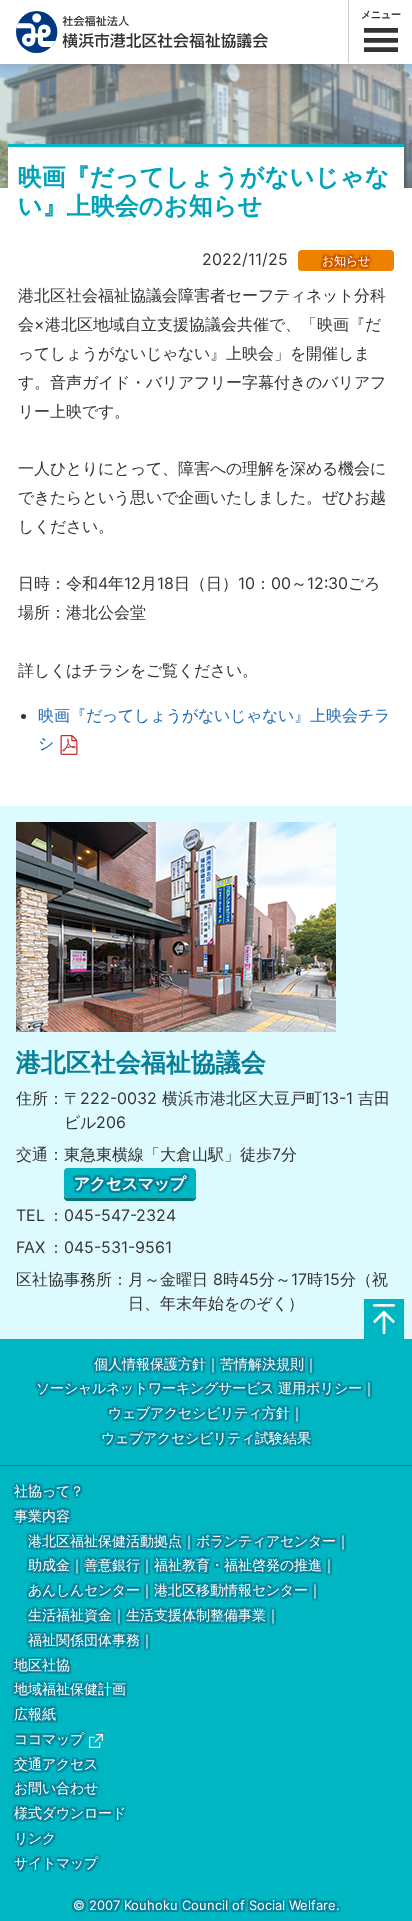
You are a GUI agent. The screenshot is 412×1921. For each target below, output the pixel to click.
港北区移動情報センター (231, 1590)
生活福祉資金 (70, 1615)
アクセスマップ (130, 1183)
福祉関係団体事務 (84, 1640)
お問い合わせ (56, 1788)
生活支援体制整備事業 (196, 1615)
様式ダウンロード (70, 1813)
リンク (35, 1838)
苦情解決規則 (262, 1364)
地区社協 (42, 1665)
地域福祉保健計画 (70, 1689)
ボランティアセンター (266, 1541)
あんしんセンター (84, 1590)
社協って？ (49, 1491)
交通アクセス (56, 1764)
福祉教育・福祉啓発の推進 (238, 1565)
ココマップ (49, 1739)
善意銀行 (112, 1565)
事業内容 (42, 1516)
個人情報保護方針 (150, 1364)
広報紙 (35, 1714)
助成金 (49, 1565)
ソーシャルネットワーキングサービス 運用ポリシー (199, 1388)
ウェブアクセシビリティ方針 (199, 1413)
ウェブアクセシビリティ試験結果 (206, 1438)
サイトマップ (56, 1863)
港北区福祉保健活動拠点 (105, 1541)
